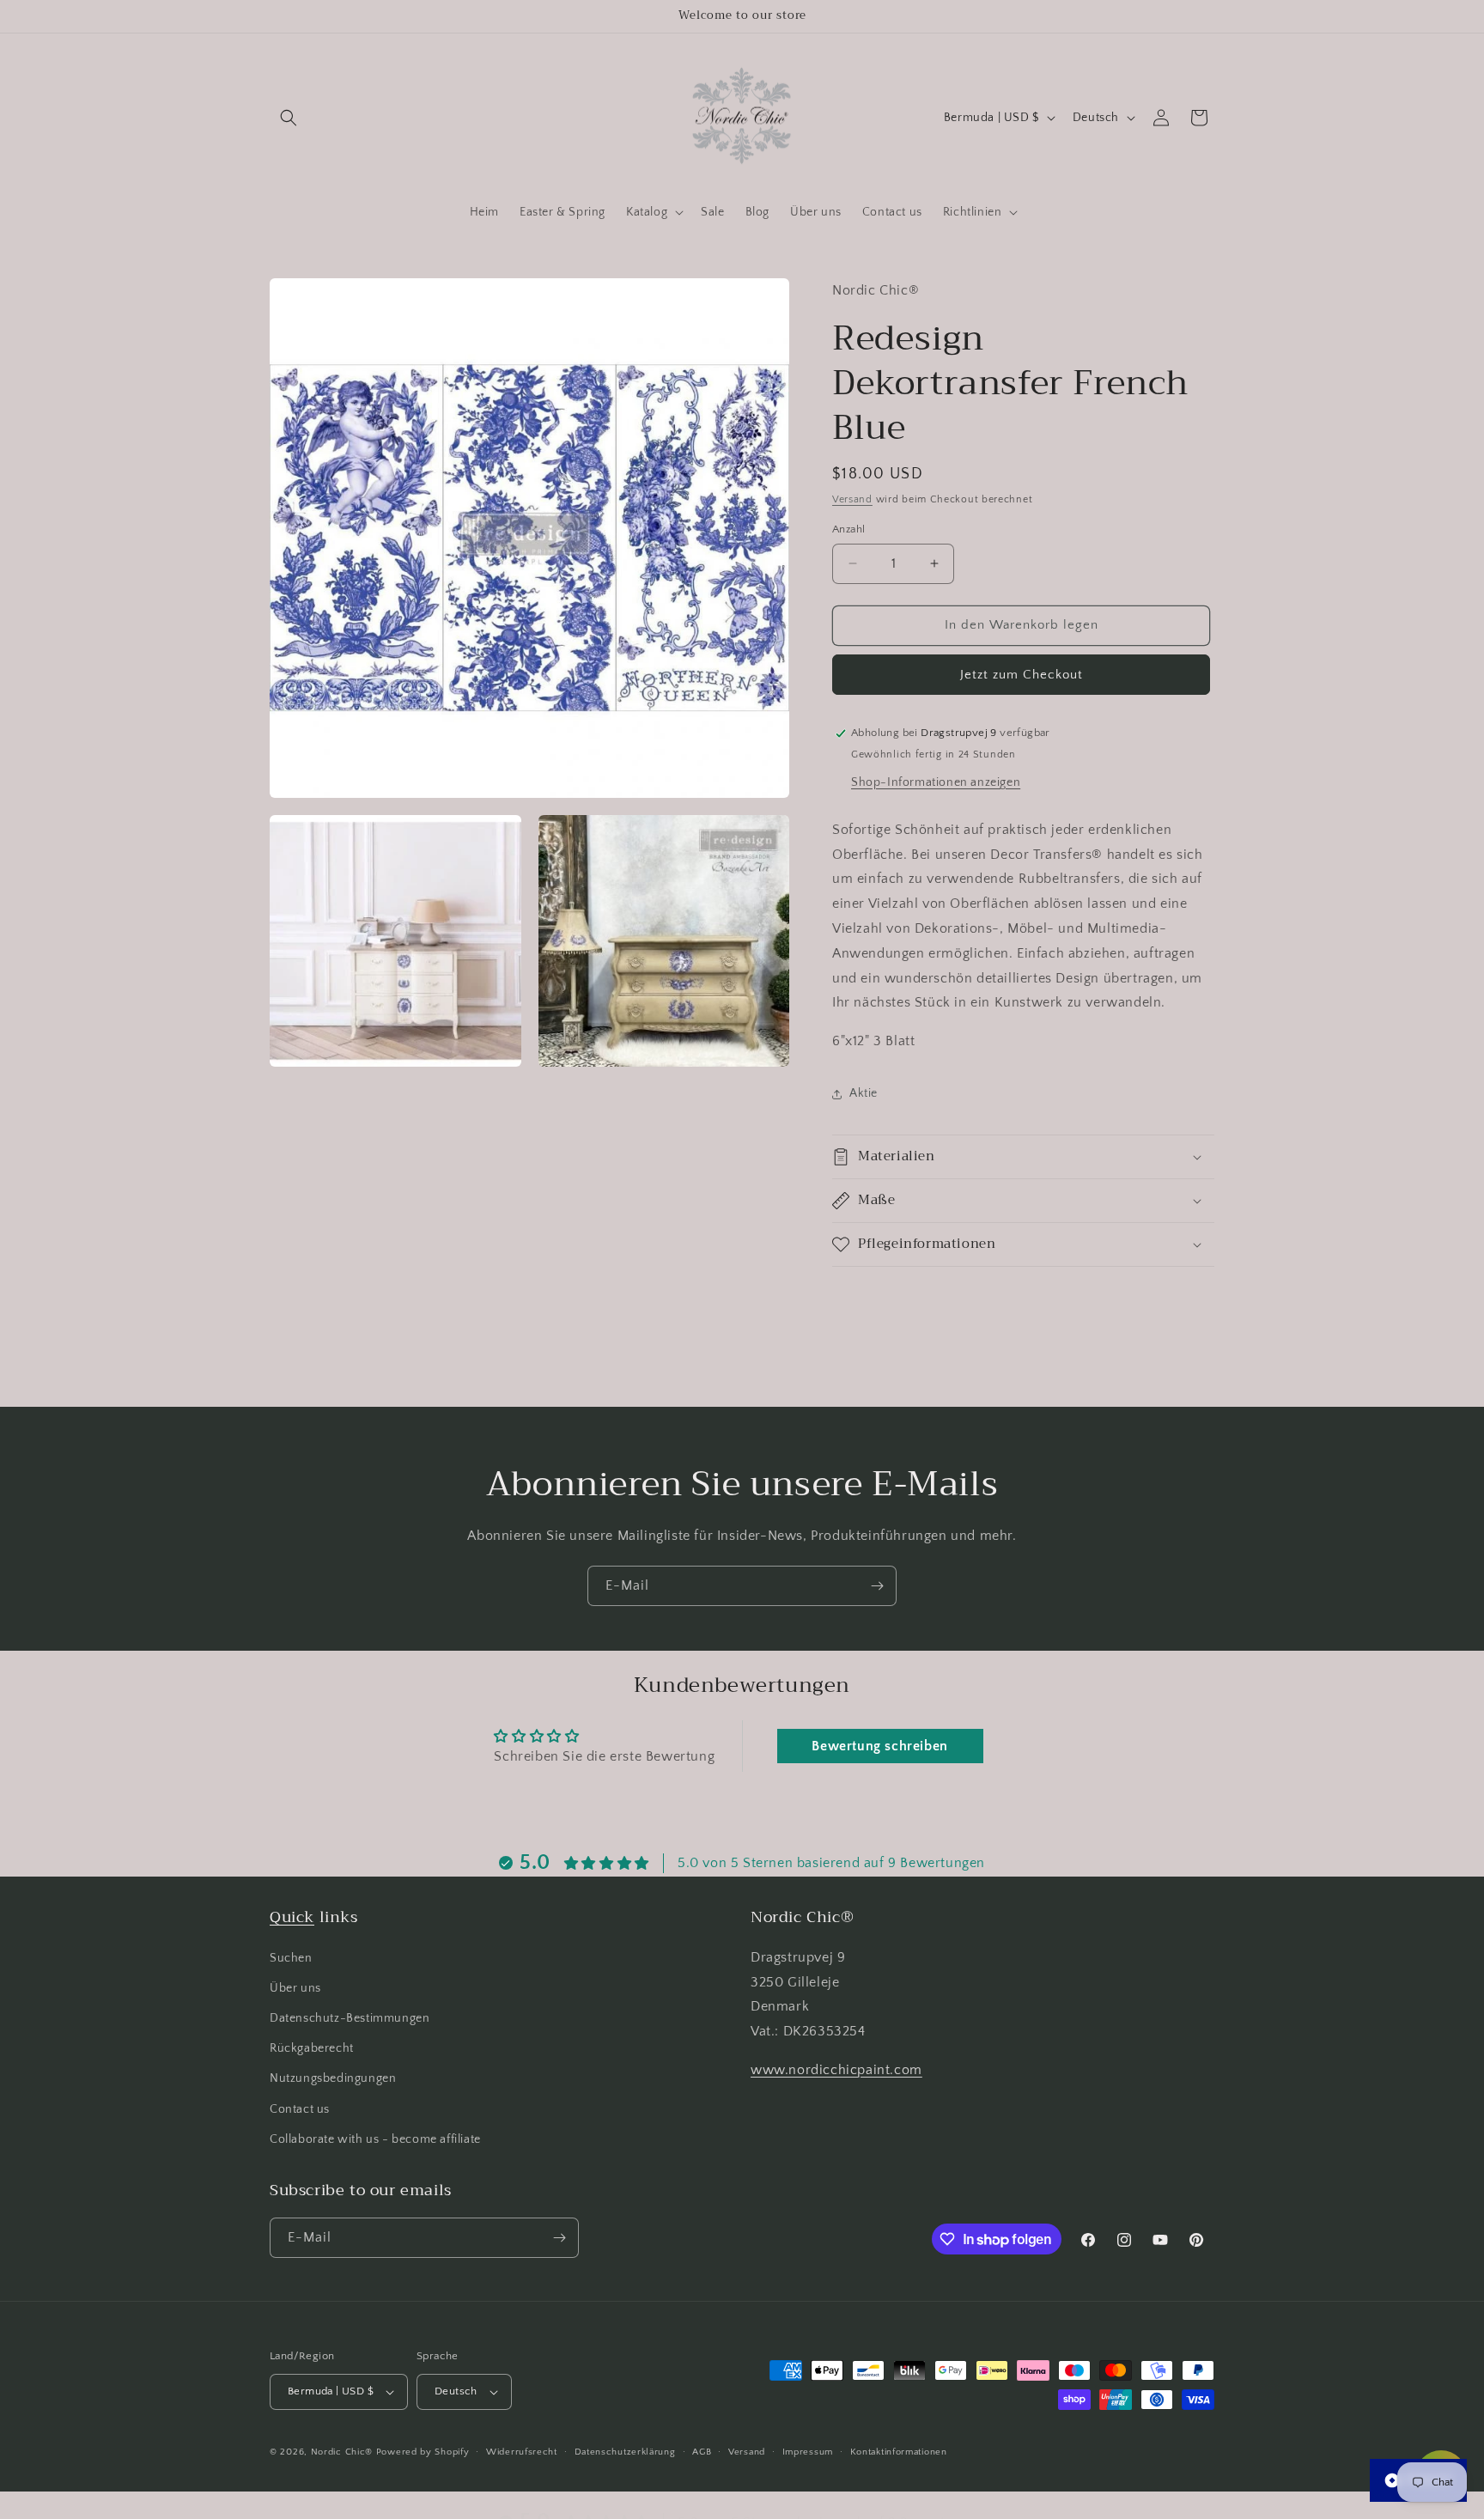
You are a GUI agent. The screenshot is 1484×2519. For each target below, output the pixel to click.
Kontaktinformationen (899, 2451)
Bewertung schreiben (879, 1746)
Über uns (295, 1988)
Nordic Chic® (342, 2452)
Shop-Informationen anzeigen (936, 782)
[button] (289, 118)
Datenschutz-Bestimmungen (350, 2018)
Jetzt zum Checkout (1022, 675)
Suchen (291, 1957)
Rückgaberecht (312, 2048)
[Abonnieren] (877, 1586)
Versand (852, 499)
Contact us (300, 2108)
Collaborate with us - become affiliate (375, 2139)
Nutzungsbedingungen (333, 2078)
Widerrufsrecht (522, 2451)
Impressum (808, 2451)
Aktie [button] (864, 1093)
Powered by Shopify (423, 2452)
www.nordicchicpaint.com (836, 2070)
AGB (702, 2451)
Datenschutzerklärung (625, 2451)
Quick (292, 1917)
